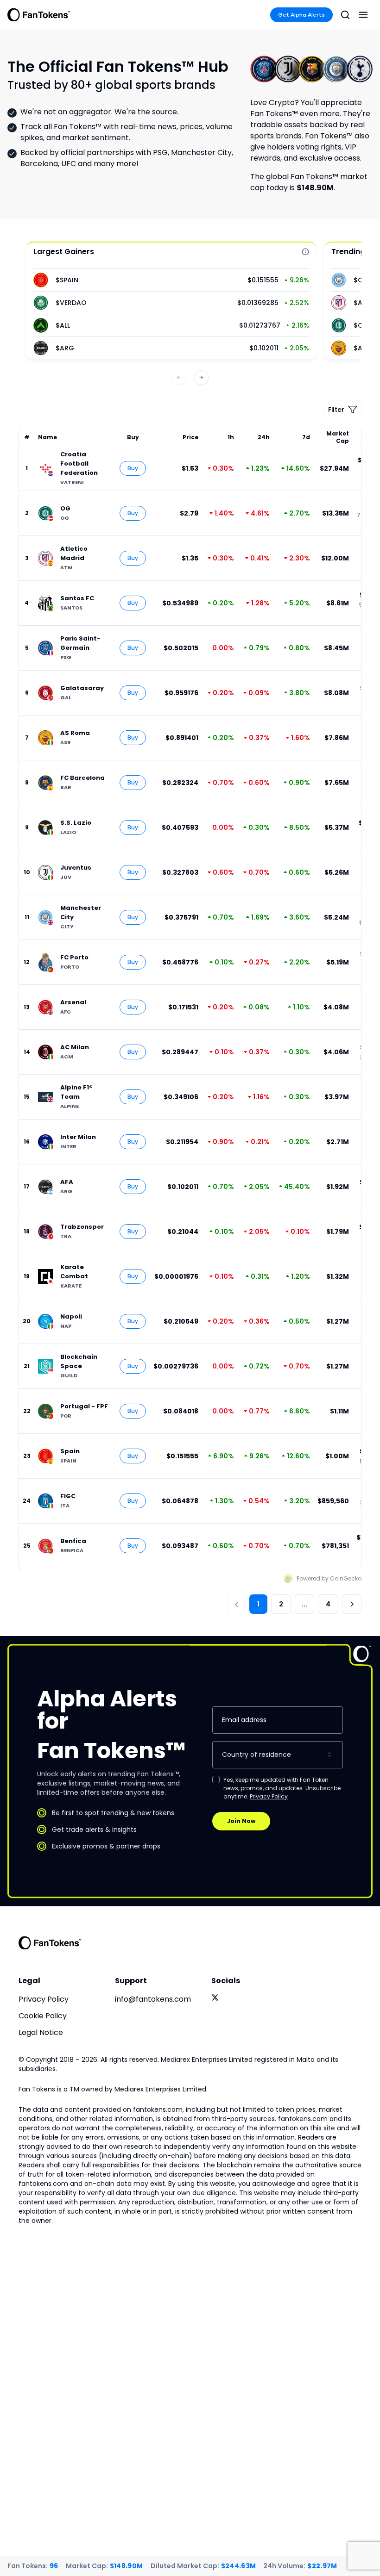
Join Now (241, 1821)
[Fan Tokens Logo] (39, 15)
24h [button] (264, 437)
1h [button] (231, 437)
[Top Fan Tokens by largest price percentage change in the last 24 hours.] (305, 252)
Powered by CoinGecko (329, 1578)
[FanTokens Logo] (50, 1943)
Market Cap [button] (338, 437)
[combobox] (278, 1755)
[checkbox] (216, 1780)
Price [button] (190, 437)
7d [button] (306, 437)
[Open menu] (363, 15)
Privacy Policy (269, 1796)
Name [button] (47, 437)
